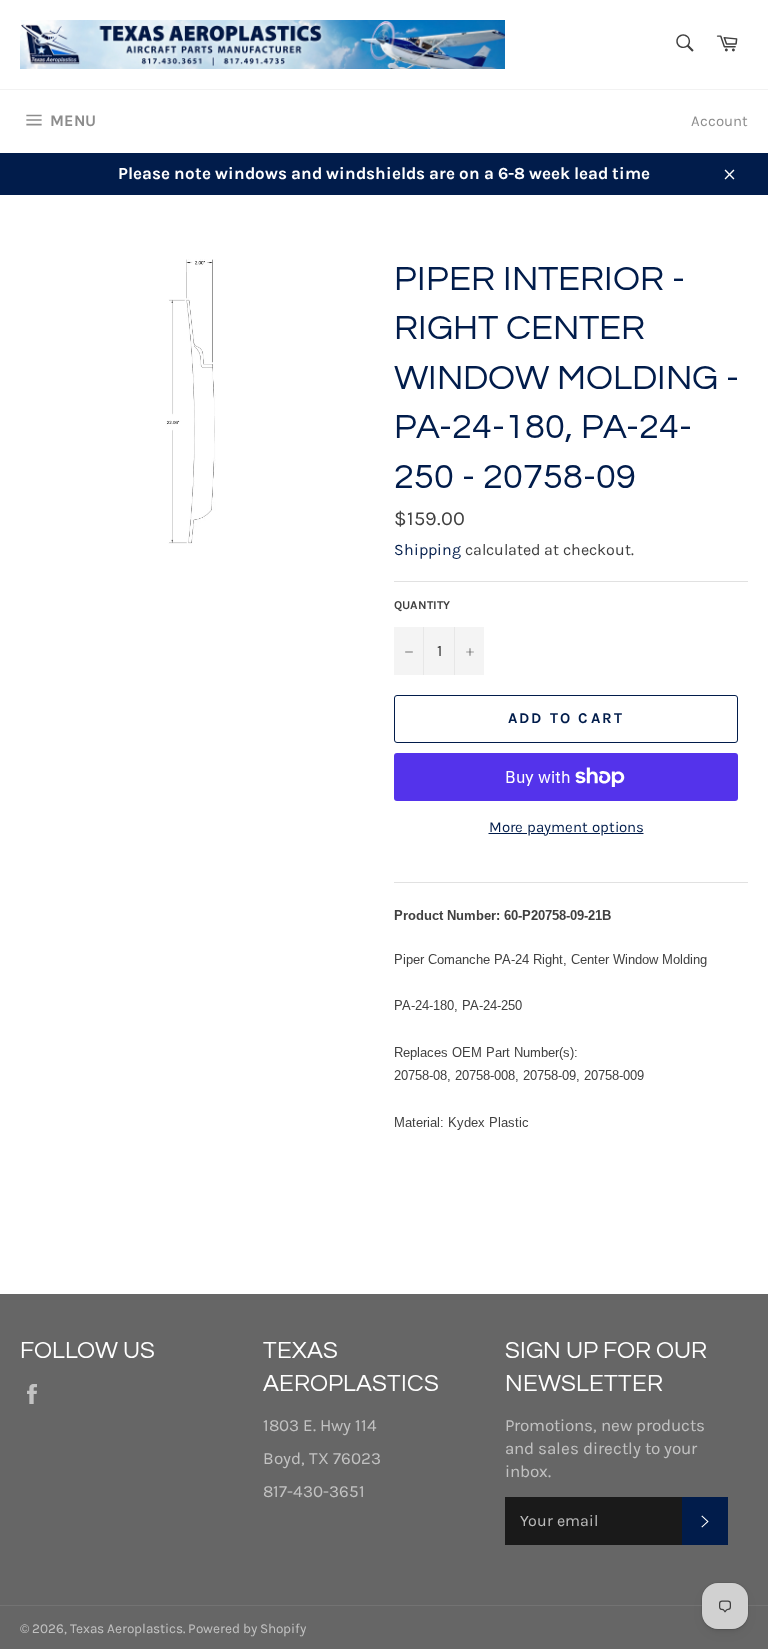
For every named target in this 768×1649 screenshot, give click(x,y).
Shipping (427, 549)
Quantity (422, 605)
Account (719, 121)
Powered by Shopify (247, 1628)
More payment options (566, 827)
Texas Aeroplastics (126, 1628)
